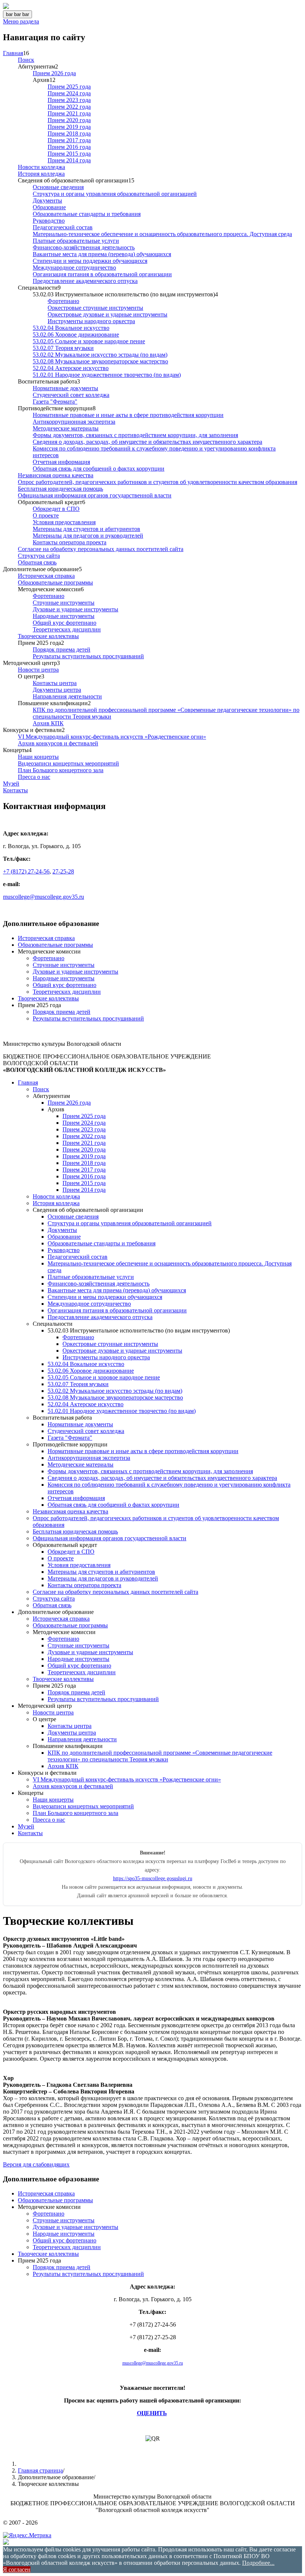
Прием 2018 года (69, 133)
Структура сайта (39, 556)
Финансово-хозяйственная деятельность (84, 247)
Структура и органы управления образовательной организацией (115, 194)
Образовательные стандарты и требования (87, 214)
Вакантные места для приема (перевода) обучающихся (102, 254)
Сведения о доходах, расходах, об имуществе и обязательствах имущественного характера (147, 442)
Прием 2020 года (69, 120)
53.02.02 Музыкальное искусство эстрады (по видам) (100, 355)
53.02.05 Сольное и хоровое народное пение (89, 341)
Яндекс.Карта (20, 909)
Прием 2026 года (54, 73)
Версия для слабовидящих (36, 2164)
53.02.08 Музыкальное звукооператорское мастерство (100, 361)
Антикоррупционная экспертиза (74, 422)
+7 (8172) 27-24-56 (26, 871)
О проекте (46, 515)
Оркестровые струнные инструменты (95, 308)
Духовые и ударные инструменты (76, 609)
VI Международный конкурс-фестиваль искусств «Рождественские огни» (112, 737)
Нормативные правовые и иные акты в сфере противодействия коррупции (128, 415)
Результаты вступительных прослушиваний (88, 656)
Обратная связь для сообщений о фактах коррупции (99, 469)
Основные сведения (58, 187)
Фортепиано (63, 301)
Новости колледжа (41, 167)
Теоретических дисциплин (67, 629)
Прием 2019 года (69, 127)
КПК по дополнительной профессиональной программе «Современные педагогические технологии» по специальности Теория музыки (160, 1756)
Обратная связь (37, 562)
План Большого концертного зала (61, 770)
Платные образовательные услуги (76, 241)
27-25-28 (63, 871)
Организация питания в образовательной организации (102, 274)
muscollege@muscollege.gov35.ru (44, 897)
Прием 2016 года (69, 147)
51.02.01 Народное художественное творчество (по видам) (107, 375)
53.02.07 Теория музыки (63, 348)
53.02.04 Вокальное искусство (71, 328)
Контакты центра (55, 683)
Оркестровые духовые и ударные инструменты (107, 314)
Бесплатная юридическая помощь (60, 489)
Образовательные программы (55, 582)
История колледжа (41, 174)
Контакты (15, 790)
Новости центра (38, 670)
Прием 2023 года (69, 100)
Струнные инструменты (64, 603)
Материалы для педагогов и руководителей (88, 536)
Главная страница (40, 2470)
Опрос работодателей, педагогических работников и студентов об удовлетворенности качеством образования (158, 482)
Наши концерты (38, 757)
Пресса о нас (34, 777)
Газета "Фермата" (55, 402)
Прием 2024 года (69, 93)
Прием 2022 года (69, 107)
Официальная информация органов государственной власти (95, 495)
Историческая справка (46, 576)
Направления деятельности (67, 696)
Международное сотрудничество (74, 268)
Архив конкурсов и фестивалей (58, 743)
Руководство (49, 221)
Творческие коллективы (48, 636)
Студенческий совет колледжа (71, 395)
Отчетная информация (61, 462)
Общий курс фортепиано (65, 623)
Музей (11, 784)
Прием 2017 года (69, 140)
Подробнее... (258, 2563)
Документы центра (57, 690)
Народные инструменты (64, 616)
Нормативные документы (65, 388)
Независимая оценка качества (56, 475)
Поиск (26, 60)
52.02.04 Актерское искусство (71, 368)
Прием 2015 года (69, 154)
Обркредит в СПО (56, 509)
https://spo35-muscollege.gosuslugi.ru (153, 1878)
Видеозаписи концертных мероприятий (68, 763)
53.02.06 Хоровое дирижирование (76, 335)
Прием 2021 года (69, 113)
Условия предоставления (64, 522)
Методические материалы (66, 428)
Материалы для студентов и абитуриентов (86, 529)
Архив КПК (48, 723)
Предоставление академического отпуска (85, 281)
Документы (47, 200)
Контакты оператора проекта (70, 542)
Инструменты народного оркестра (91, 321)
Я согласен (17, 2569)
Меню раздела (21, 21)
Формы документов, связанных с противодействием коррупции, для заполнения (135, 435)
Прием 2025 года (69, 87)
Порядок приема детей (62, 649)
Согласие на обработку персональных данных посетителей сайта (101, 549)
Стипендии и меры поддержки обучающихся (90, 261)
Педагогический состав (63, 227)
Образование (49, 207)
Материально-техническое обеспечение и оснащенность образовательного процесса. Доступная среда (162, 234)
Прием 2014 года (69, 160)
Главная (13, 53)
